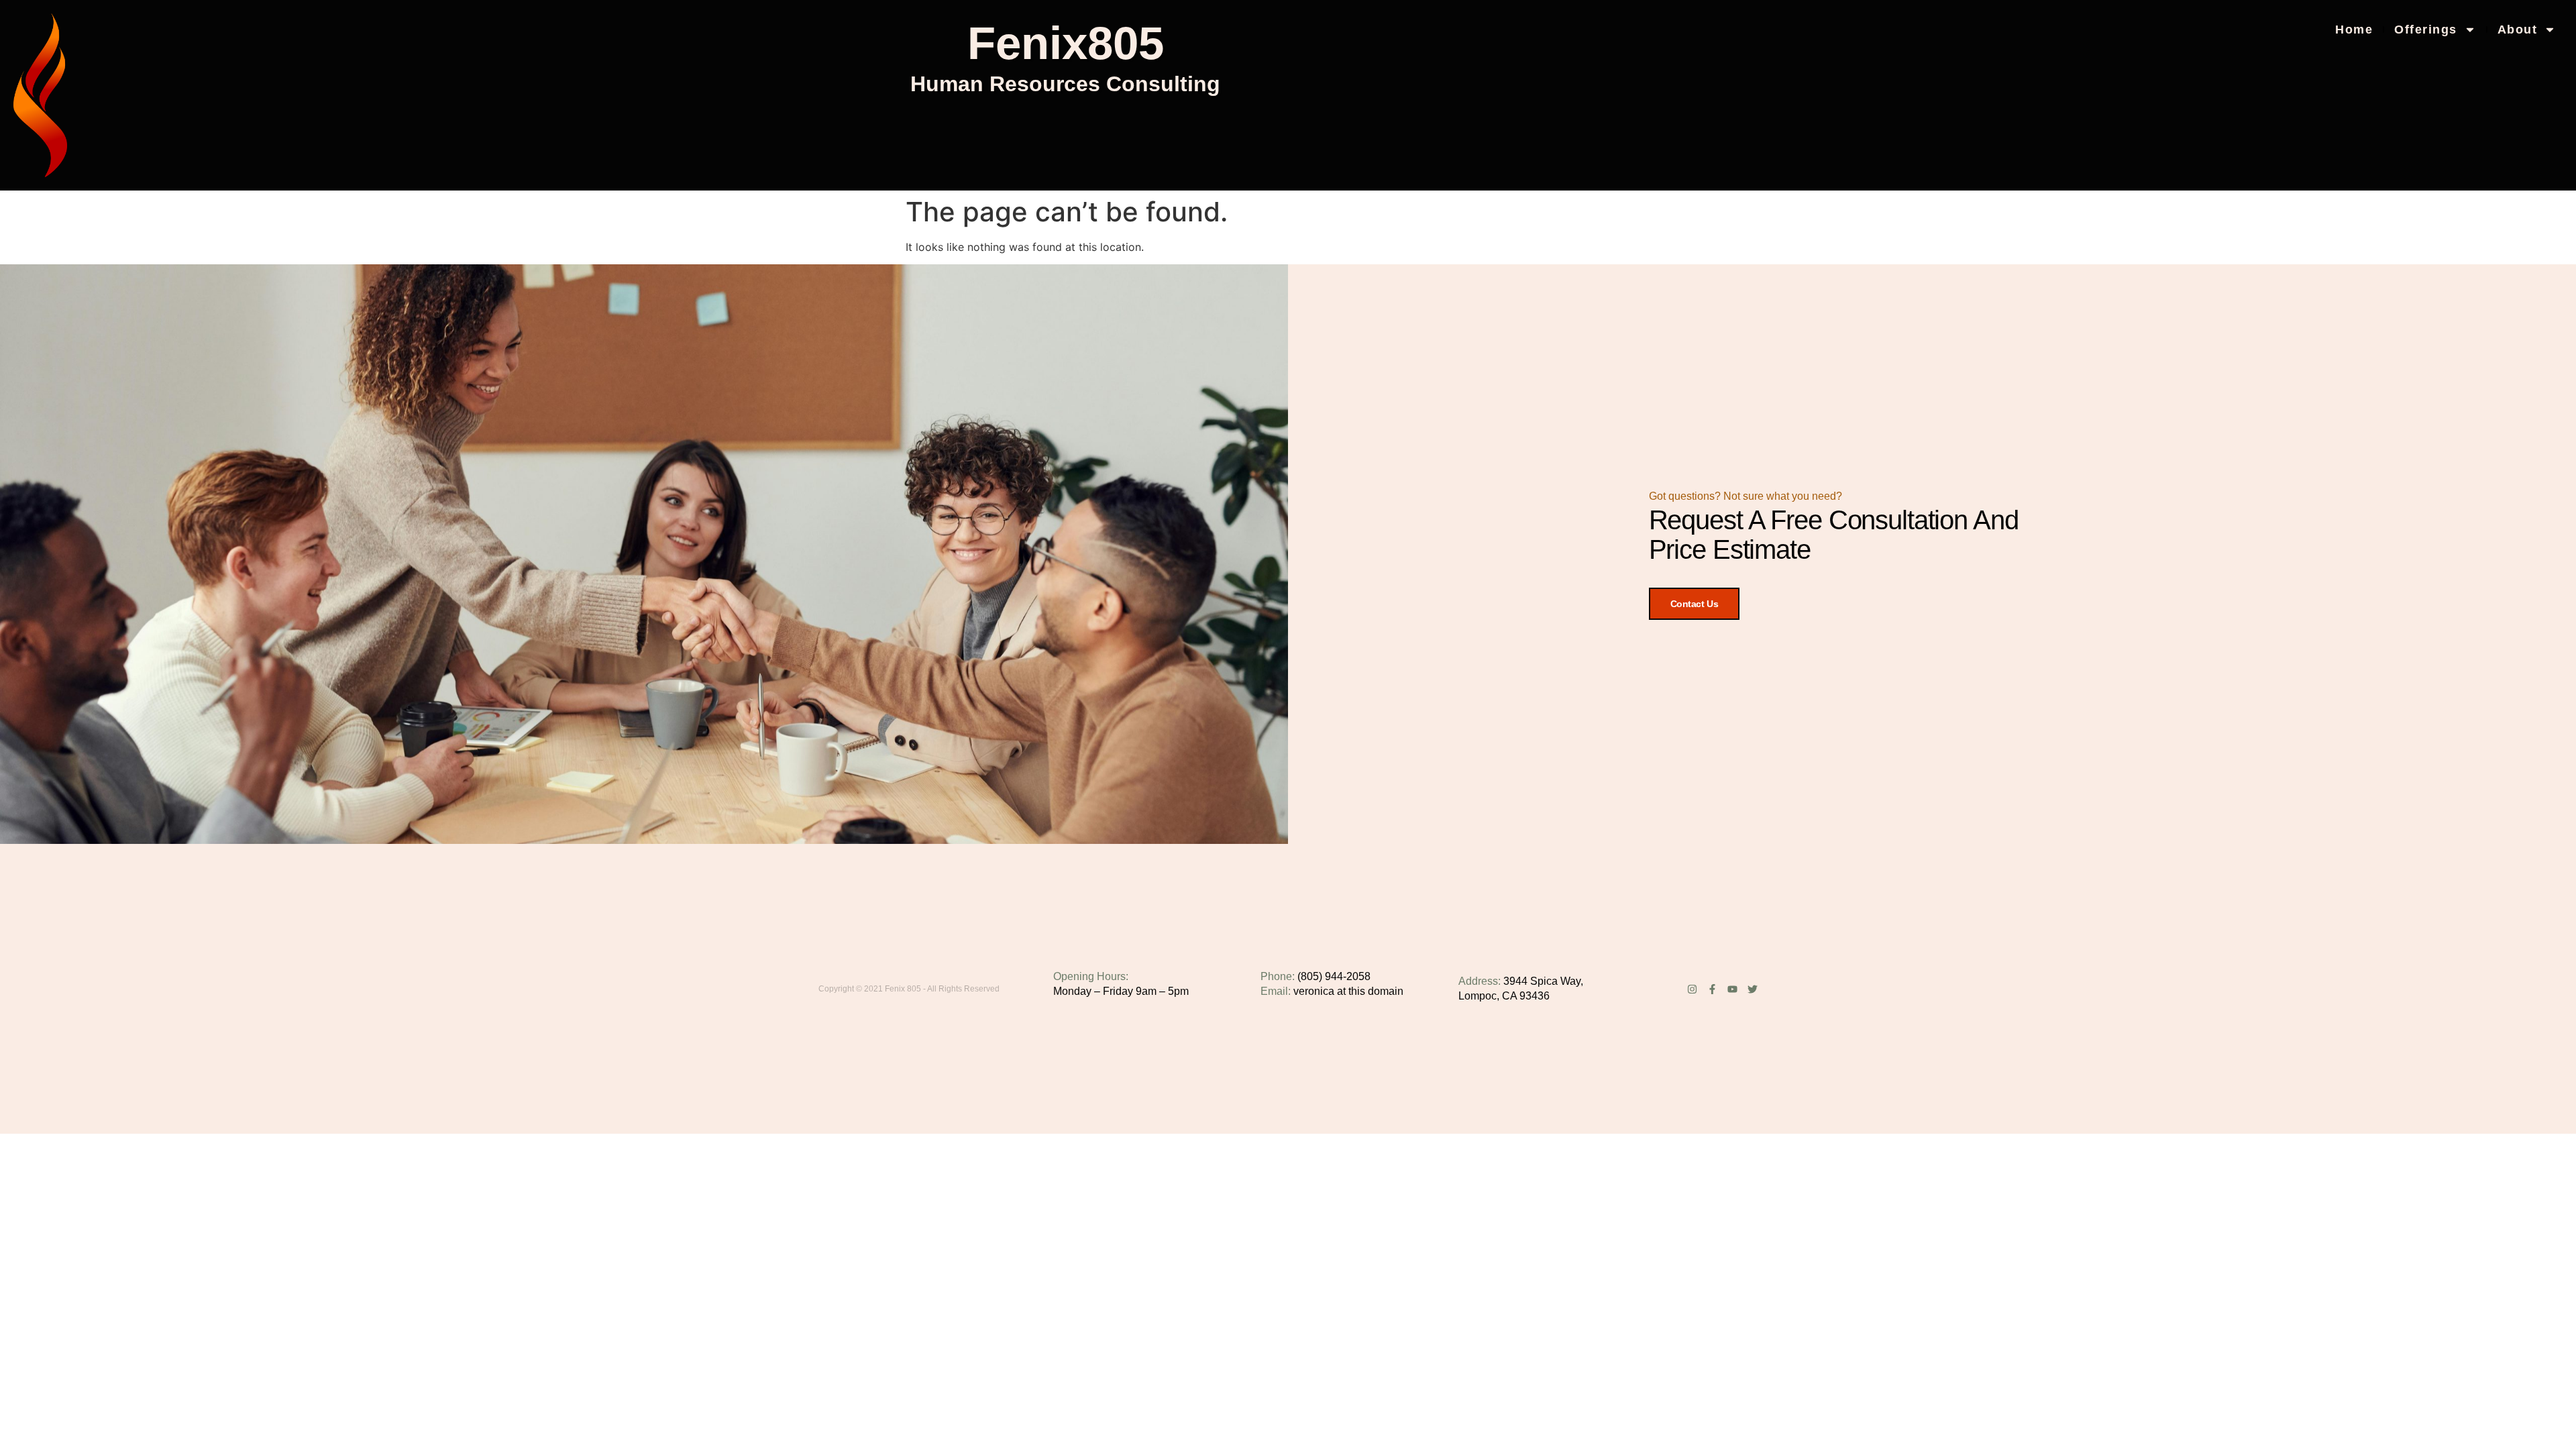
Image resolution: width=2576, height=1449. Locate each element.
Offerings (2426, 30)
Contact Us (1695, 604)
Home (2354, 30)
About (2518, 30)
